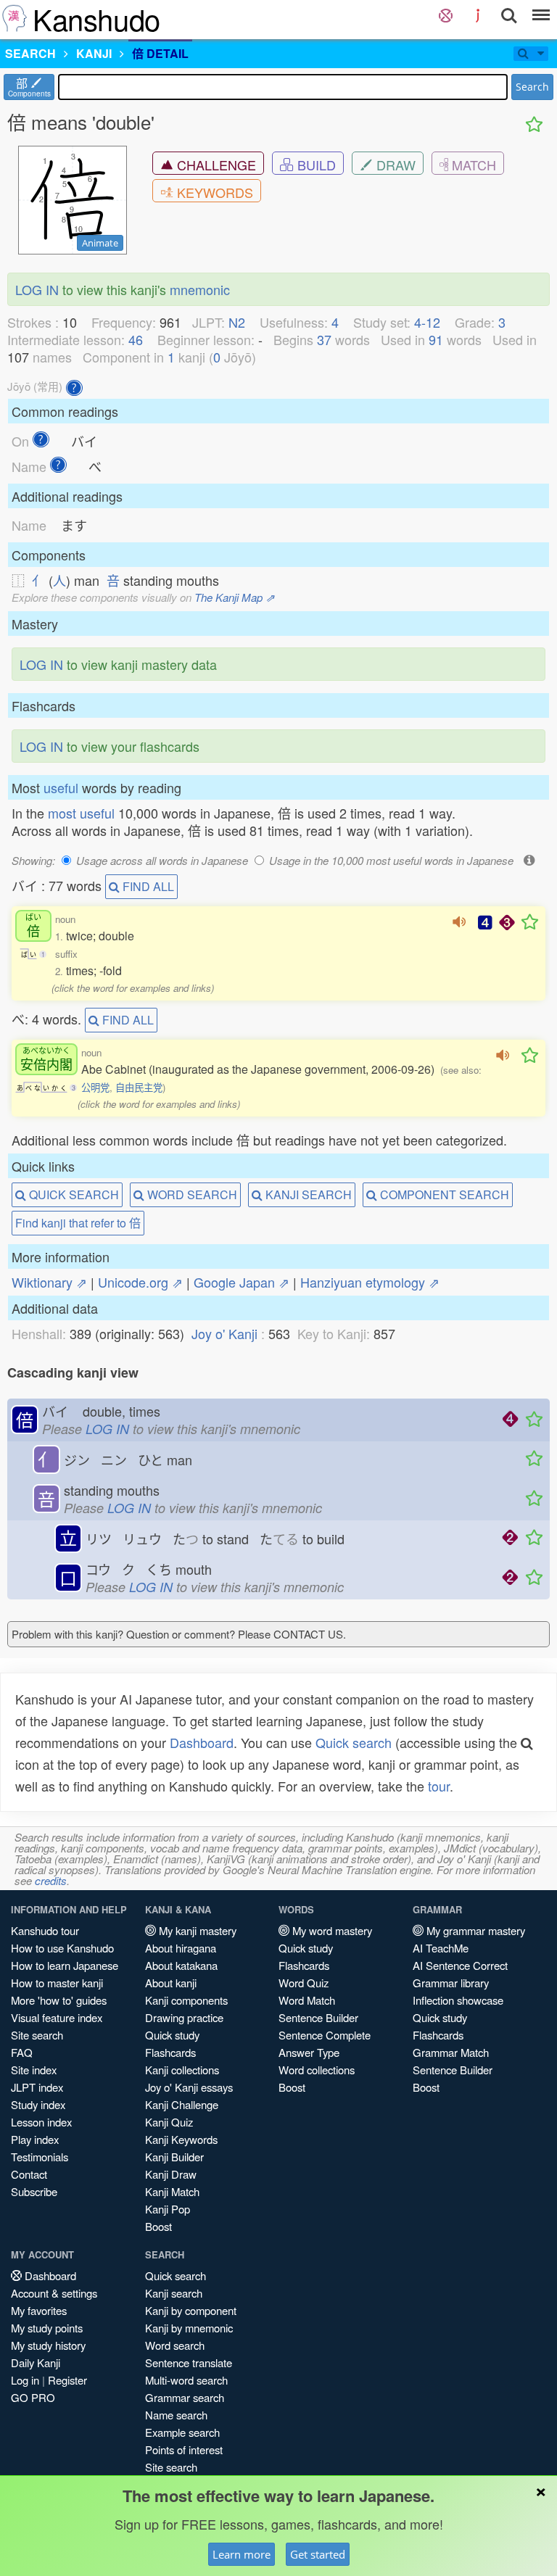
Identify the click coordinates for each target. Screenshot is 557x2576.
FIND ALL (147, 886)
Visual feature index (57, 2017)
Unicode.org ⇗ (140, 1282)
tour (439, 1786)
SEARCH (30, 53)
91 (436, 339)
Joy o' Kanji (224, 1333)
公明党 (95, 1087)
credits (51, 1880)
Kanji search (174, 2293)
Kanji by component (191, 2310)
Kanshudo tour (45, 1930)
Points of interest (184, 2449)
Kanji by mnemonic (189, 2328)
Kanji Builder (174, 2157)
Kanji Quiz (169, 2122)
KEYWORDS (213, 192)
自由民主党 (139, 1087)
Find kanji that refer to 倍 (78, 1223)
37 (324, 339)
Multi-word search (186, 2380)
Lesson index (41, 2122)
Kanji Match (172, 2191)
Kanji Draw (171, 2174)
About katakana (181, 1965)
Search (532, 87)
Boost (158, 2226)
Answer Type (309, 2052)
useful (61, 787)
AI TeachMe (441, 1948)
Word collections (317, 2070)
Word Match (307, 2000)
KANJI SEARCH (307, 1194)
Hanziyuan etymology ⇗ (370, 1282)
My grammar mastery (474, 1930)
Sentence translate (189, 2362)
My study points (47, 2328)
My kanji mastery (196, 1930)
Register (67, 2380)
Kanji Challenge (182, 2104)
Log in (25, 2380)
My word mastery (331, 1930)
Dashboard (202, 1742)
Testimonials (40, 2157)
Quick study (172, 2035)
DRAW (394, 165)
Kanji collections (182, 2070)
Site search (37, 2035)
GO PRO (33, 2397)
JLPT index (37, 2087)
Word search (175, 2345)
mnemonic (200, 289)
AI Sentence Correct (460, 1965)
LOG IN (37, 289)
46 (136, 339)
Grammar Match (451, 2052)
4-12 (427, 322)
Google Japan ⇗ (242, 1282)
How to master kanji (57, 1983)
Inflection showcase (458, 2000)
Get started (318, 2554)
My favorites (39, 2310)
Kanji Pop (168, 2209)
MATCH (472, 165)
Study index (38, 2104)
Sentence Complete (325, 2035)
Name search (176, 2415)
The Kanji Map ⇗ (235, 597)
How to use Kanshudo (62, 1948)
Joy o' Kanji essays (189, 2087)
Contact (29, 2174)
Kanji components (186, 2000)
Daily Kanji (36, 2362)
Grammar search (185, 2397)
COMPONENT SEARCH (443, 1194)
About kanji (171, 1983)
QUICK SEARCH (73, 1194)
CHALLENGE (215, 165)
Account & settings (54, 2293)
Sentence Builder (318, 2017)
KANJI (94, 53)
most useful (81, 813)
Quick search (354, 1742)
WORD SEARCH (191, 1194)
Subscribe (34, 2191)
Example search (182, 2432)
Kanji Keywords (181, 2139)
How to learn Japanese (65, 1965)
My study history (48, 2345)
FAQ (22, 2052)
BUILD (315, 165)
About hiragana (181, 1948)
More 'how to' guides (59, 2000)
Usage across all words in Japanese (162, 860)
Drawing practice (184, 2017)
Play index (35, 2139)
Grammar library (451, 1983)
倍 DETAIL (160, 53)
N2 (237, 322)
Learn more (242, 2554)
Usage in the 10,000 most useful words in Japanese (391, 860)
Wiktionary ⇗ (49, 1282)
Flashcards (170, 2052)
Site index (34, 2070)
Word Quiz (304, 1983)
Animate (100, 243)
